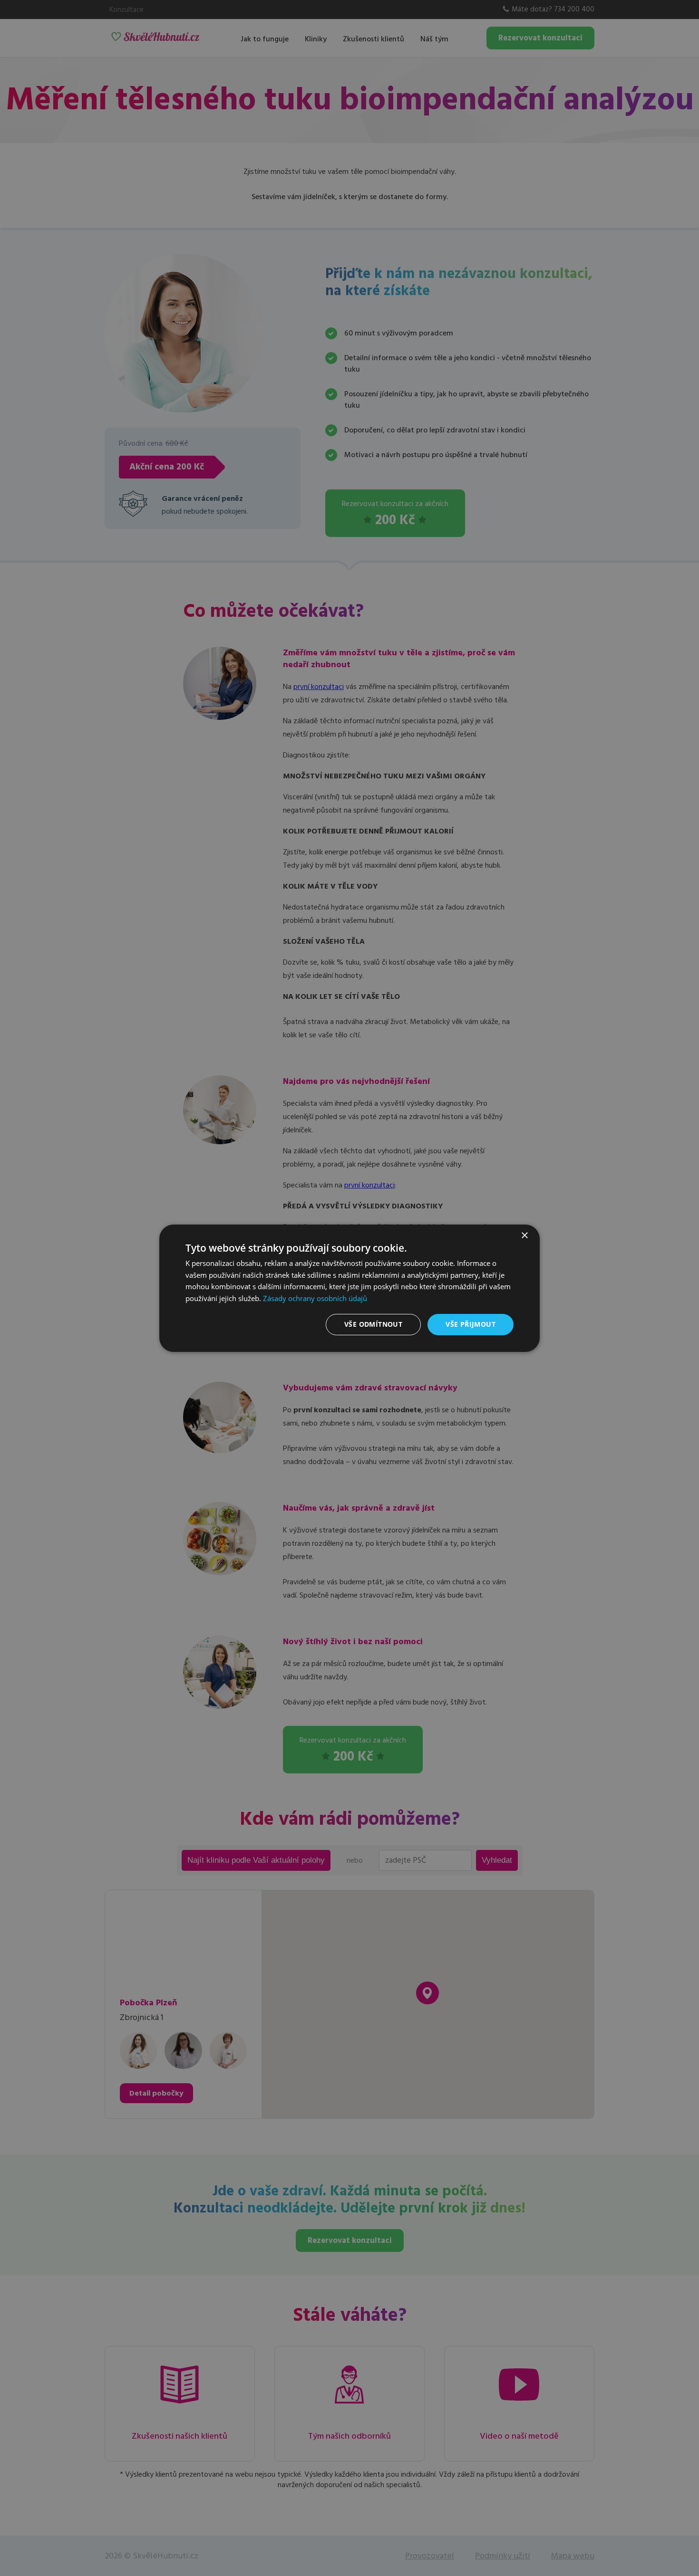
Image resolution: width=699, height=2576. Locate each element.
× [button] (524, 1235)
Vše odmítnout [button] (373, 1324)
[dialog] (349, 1288)
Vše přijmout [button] (471, 1324)
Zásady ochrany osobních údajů (315, 1298)
